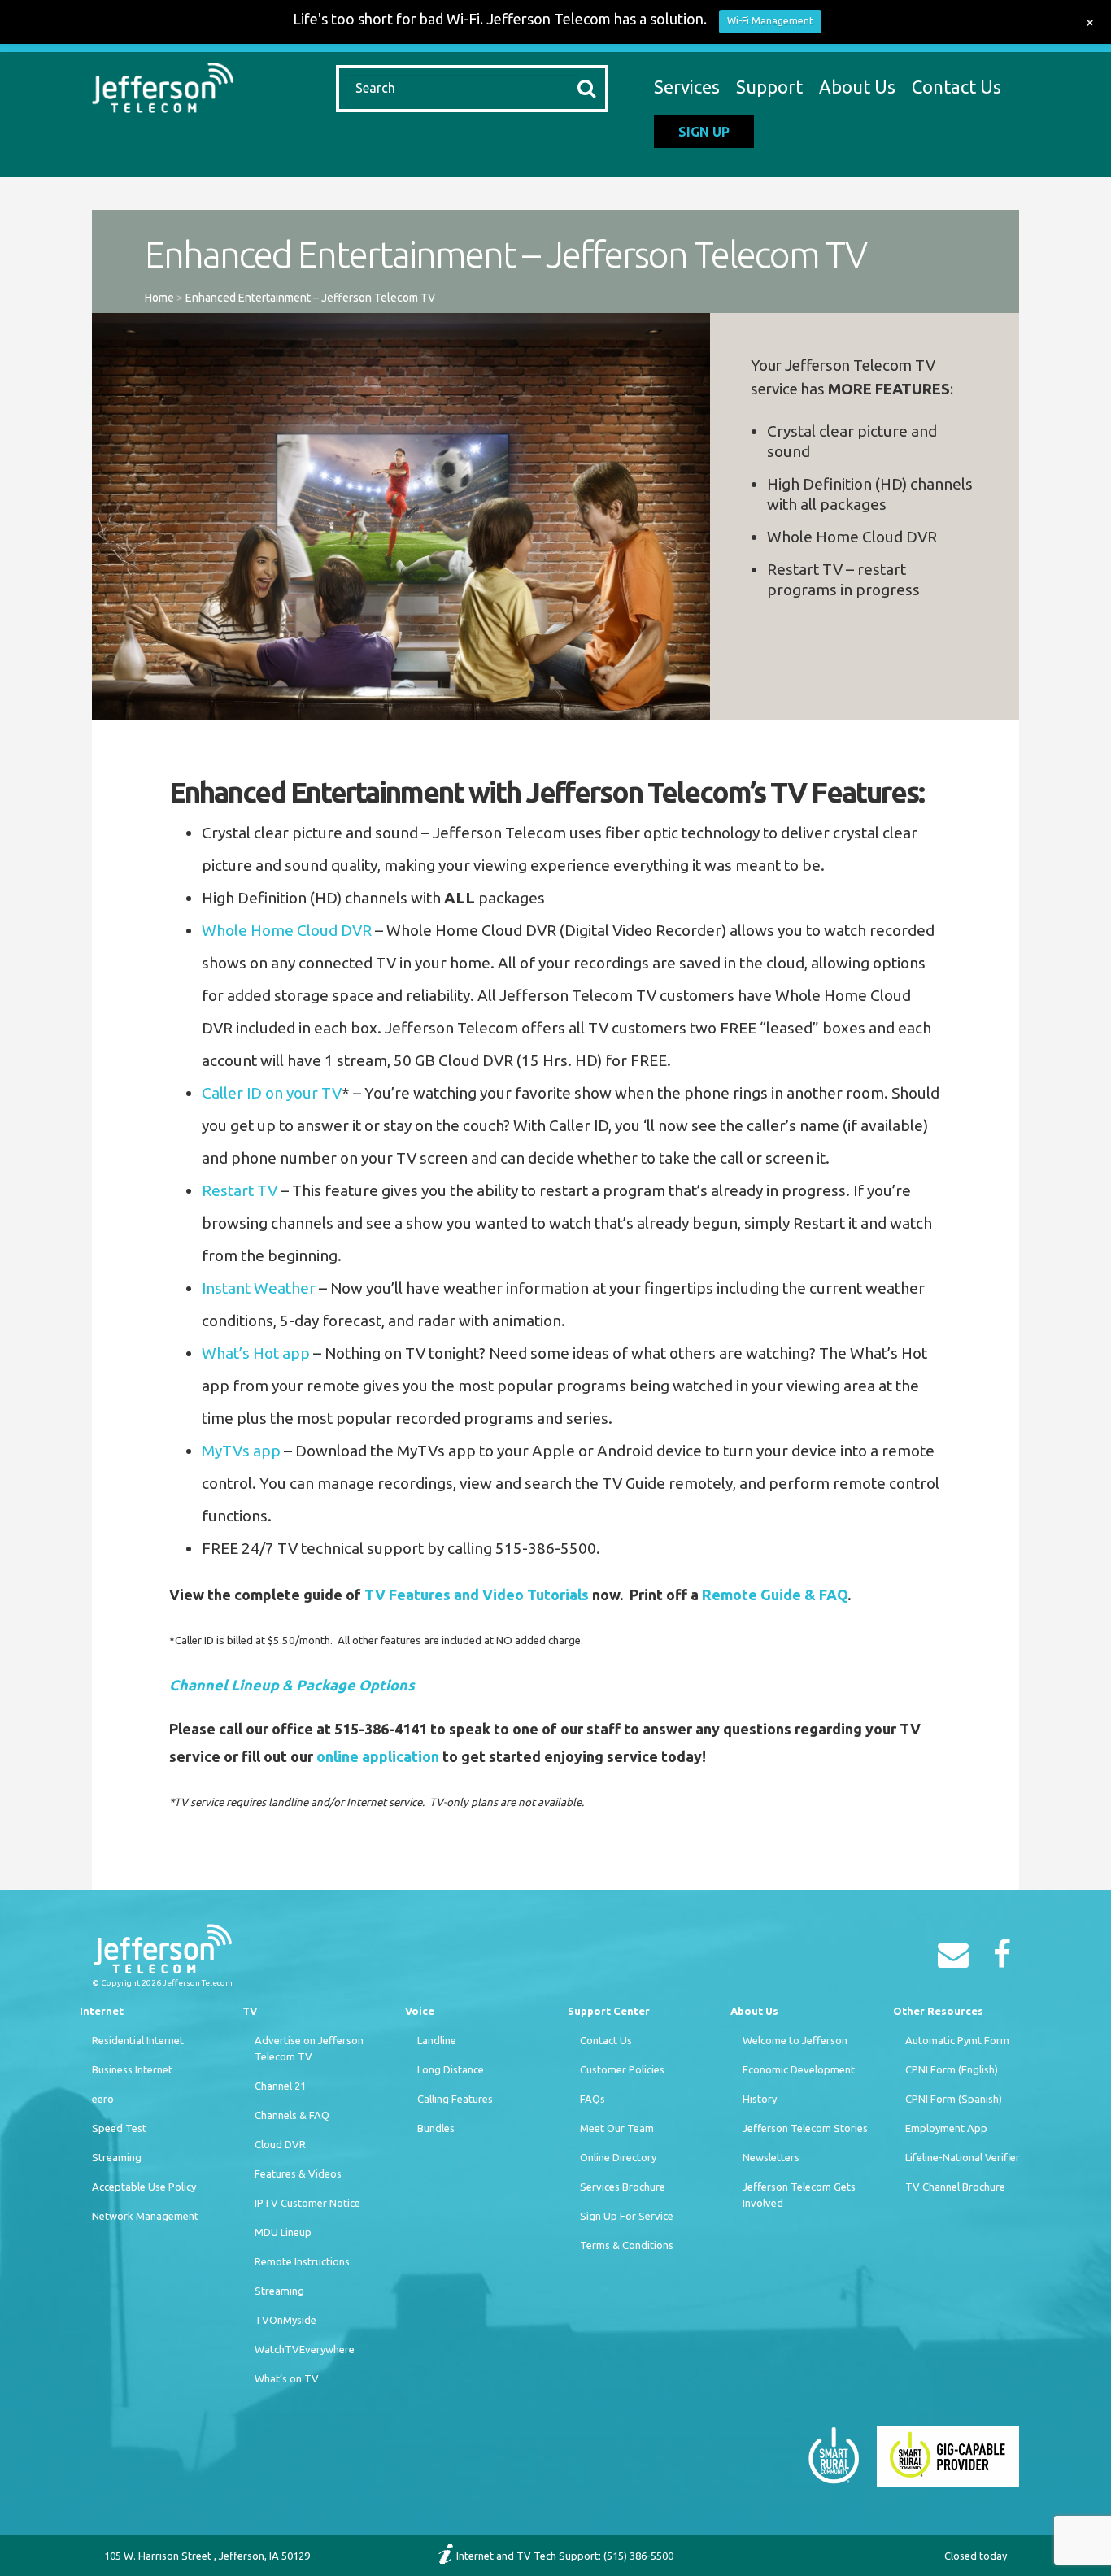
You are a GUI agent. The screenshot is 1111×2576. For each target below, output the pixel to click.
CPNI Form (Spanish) (954, 2099)
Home (159, 298)
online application (378, 1756)
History (760, 2099)
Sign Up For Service (627, 2216)
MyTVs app (241, 1451)
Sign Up (704, 132)
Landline (437, 2040)
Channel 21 (280, 2086)
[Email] (957, 1960)
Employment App (946, 2128)
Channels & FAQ (292, 2115)
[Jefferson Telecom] (163, 85)
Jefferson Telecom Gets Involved (799, 2195)
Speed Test (119, 2128)
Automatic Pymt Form (957, 2040)
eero (103, 2099)
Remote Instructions (302, 2261)
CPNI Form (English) (952, 2069)
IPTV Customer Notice (307, 2203)
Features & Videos (298, 2173)
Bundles (436, 2128)
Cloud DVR (280, 2144)
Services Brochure (623, 2187)
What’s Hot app (256, 1353)
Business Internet (132, 2069)
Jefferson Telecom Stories (805, 2128)
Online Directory (618, 2157)
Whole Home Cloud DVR (287, 930)
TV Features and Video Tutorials (477, 1595)
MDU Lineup (283, 2232)
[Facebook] (1006, 1960)
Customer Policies (622, 2069)
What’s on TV (287, 2378)
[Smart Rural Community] (834, 2454)
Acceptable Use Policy (144, 2187)
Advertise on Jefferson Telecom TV (309, 2048)
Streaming (117, 2157)
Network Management (145, 2216)
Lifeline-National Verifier (963, 2157)
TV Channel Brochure (955, 2187)
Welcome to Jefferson (795, 2040)
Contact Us (956, 87)
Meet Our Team (617, 2128)
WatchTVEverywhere (305, 2349)
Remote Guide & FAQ (775, 1595)
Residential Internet (138, 2040)
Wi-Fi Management (770, 21)
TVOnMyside (285, 2320)
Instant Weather (259, 1288)
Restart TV (240, 1190)
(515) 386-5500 (638, 2556)
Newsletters (771, 2157)
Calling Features (455, 2099)
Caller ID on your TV (272, 1093)
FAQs (593, 2099)
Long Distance (451, 2069)
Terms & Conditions (627, 2245)
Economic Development (799, 2069)
